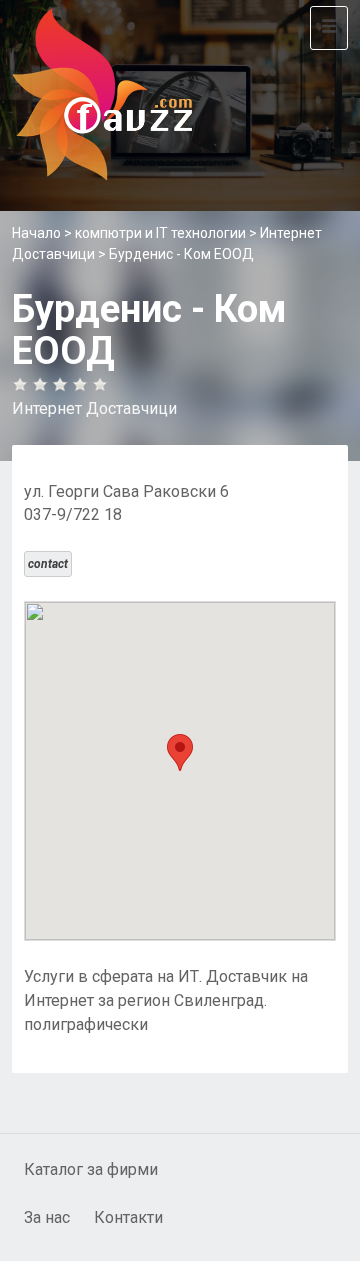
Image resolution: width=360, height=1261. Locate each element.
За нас (47, 1217)
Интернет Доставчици (94, 408)
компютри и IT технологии (160, 233)
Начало (36, 233)
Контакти (128, 1217)
